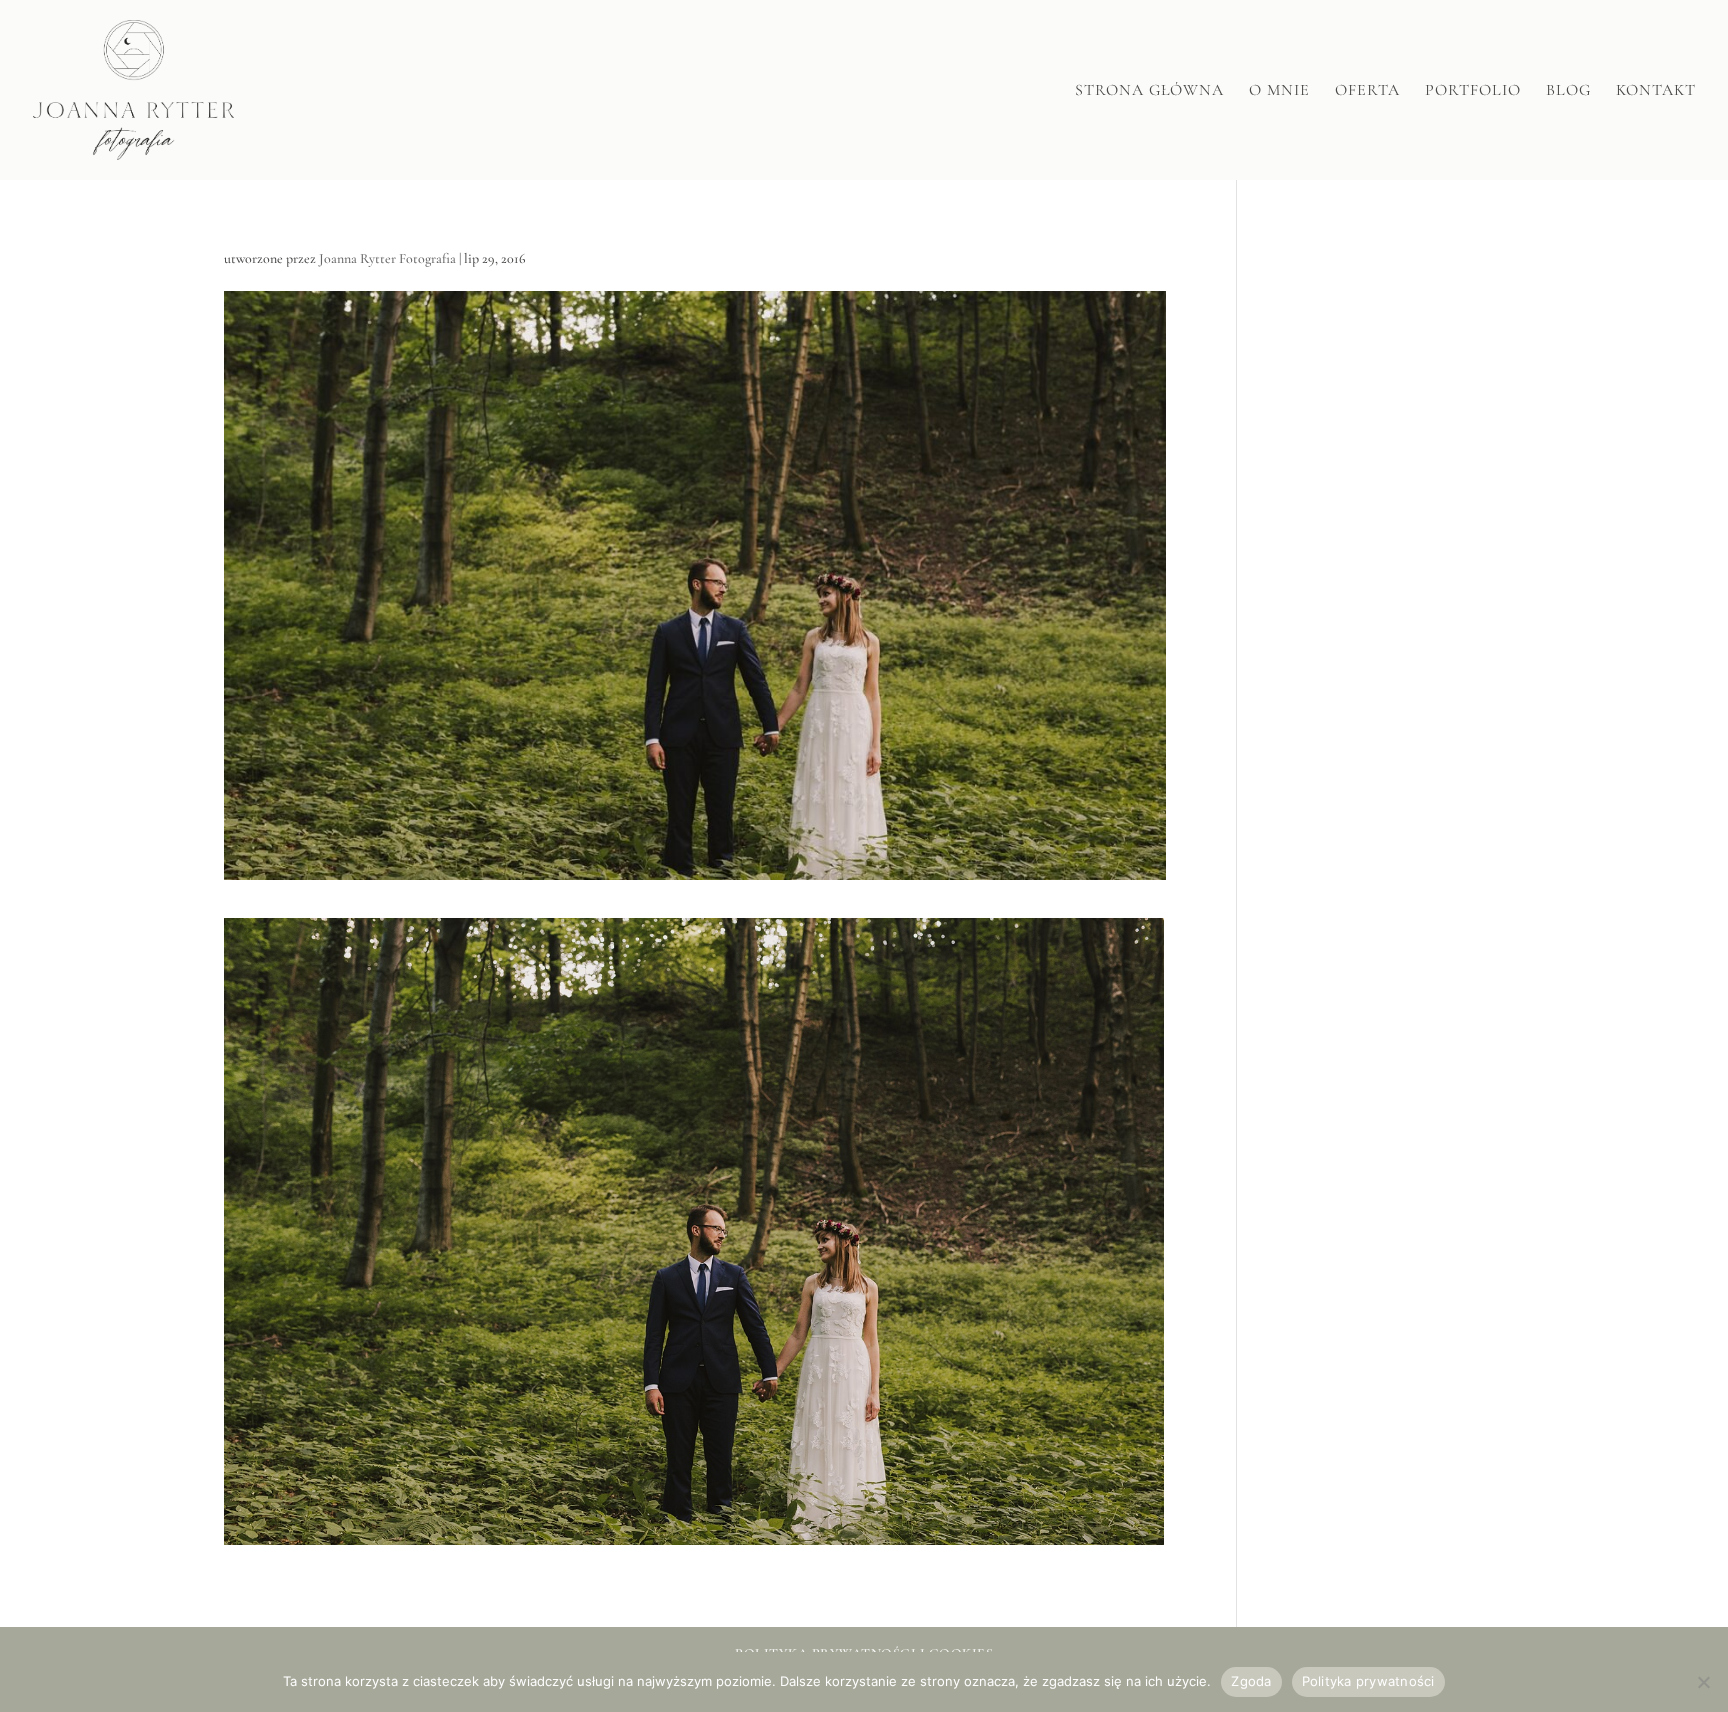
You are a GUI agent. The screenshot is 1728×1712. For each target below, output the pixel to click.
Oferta (1367, 91)
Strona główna (1149, 91)
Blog (1568, 91)
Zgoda (1251, 1681)
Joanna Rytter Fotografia (387, 258)
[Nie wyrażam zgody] (1703, 1682)
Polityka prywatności (1368, 1681)
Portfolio (1473, 91)
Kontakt (1656, 91)
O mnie (1279, 91)
